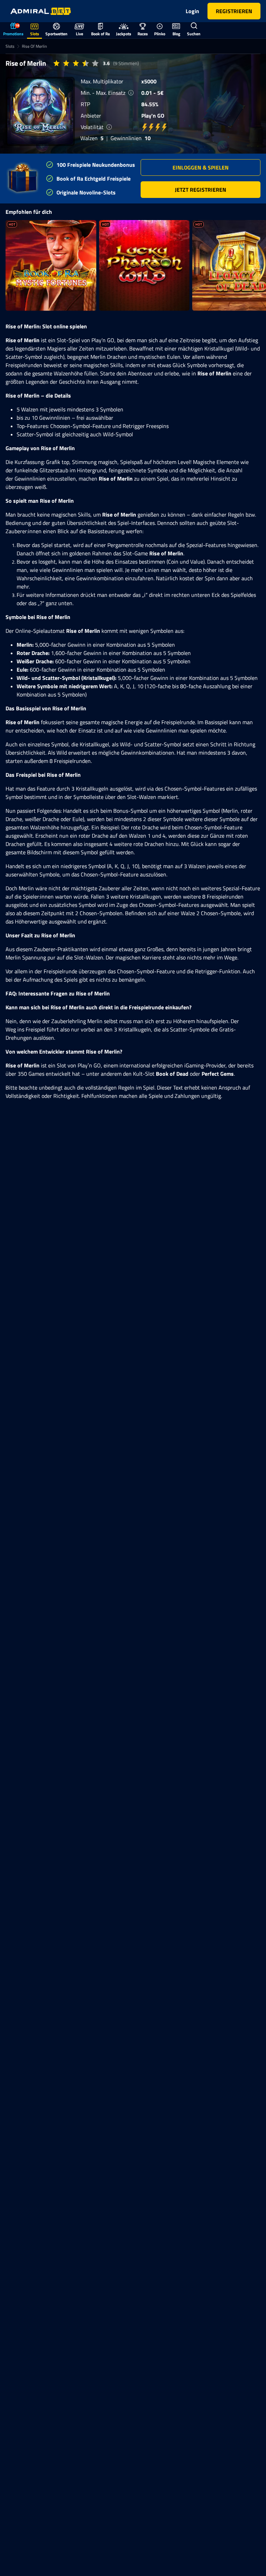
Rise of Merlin (34, 46)
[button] (201, 167)
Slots (10, 46)
